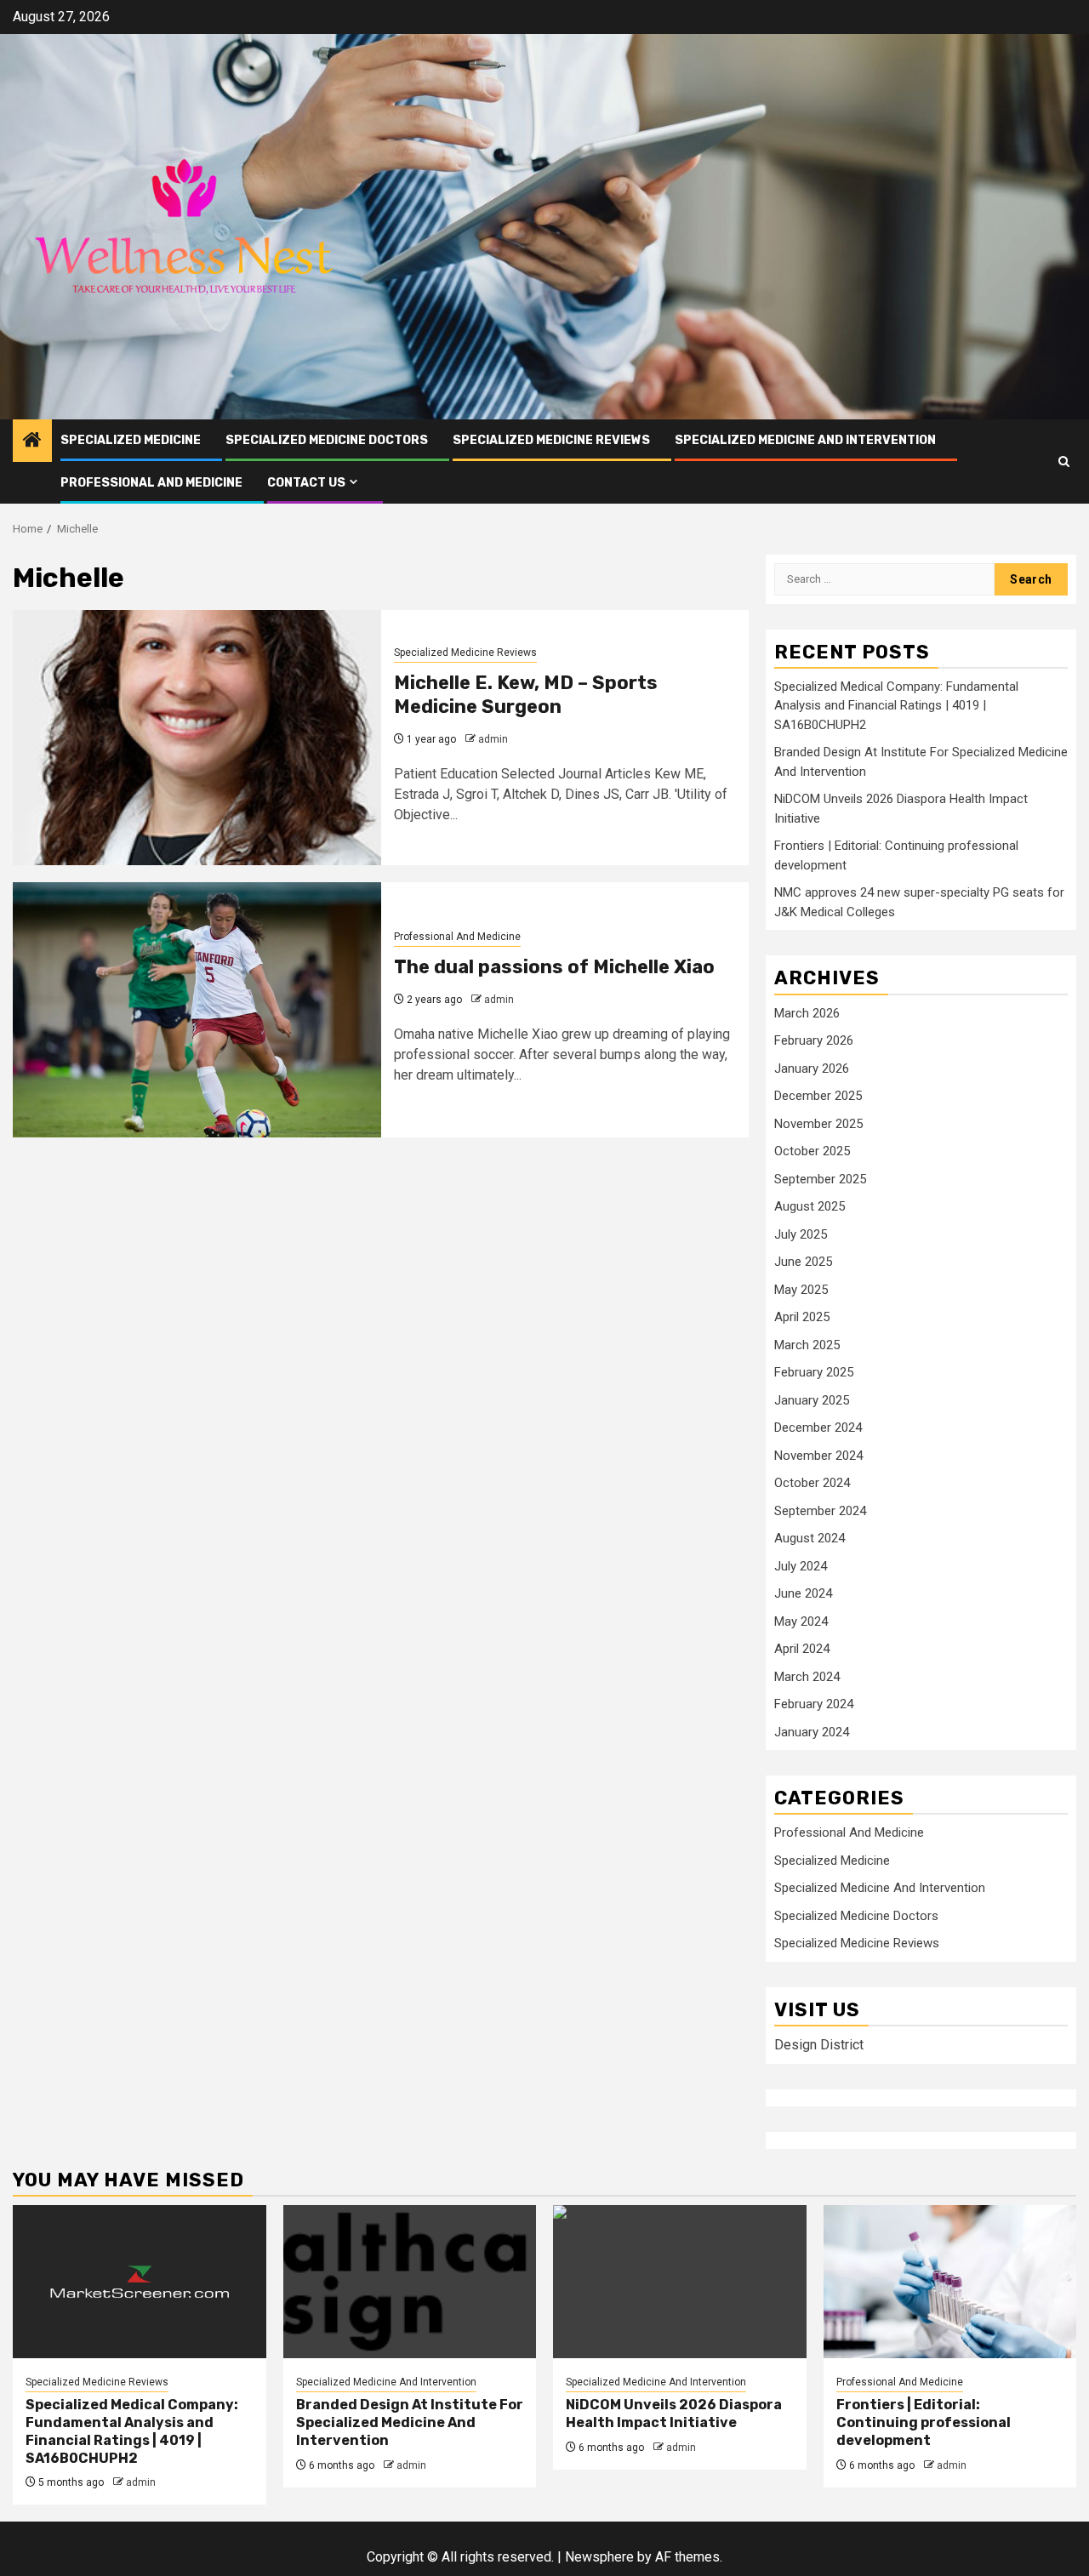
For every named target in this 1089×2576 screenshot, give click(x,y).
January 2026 (812, 1069)
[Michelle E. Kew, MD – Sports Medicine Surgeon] (197, 738)
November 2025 (818, 1124)
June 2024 (803, 1593)
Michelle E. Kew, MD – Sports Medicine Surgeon (526, 695)
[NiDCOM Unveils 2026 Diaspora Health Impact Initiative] (680, 2282)
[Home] (32, 442)
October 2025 (812, 1151)
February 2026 (814, 1040)
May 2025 (801, 1290)
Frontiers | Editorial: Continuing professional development (924, 2422)
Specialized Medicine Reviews (551, 440)
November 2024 (818, 1456)
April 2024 (802, 1649)
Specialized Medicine (131, 440)
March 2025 (807, 1345)
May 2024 (801, 1621)
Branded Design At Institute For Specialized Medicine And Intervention (410, 2422)
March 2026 (807, 1013)
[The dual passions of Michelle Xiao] (197, 1010)
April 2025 (802, 1317)
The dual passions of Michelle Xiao (554, 967)
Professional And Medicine (151, 483)
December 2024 (818, 1428)
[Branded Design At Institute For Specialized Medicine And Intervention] (410, 2282)
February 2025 (814, 1372)
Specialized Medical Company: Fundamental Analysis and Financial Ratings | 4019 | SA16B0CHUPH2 (896, 706)
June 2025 (803, 1262)
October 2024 (812, 1483)
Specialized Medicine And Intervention (805, 440)
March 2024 (807, 1677)
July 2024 (801, 1566)
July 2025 (801, 1234)
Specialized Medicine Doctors (327, 440)
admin (493, 739)
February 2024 (814, 1704)
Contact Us (306, 483)
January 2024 (812, 1732)
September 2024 (820, 1511)
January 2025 (812, 1400)
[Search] (1064, 462)
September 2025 (820, 1179)
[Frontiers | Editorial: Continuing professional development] (950, 2282)
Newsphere (599, 2557)
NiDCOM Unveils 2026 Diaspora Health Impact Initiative (674, 2414)
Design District (819, 2045)
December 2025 (818, 1096)
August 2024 (810, 1538)
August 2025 (810, 1206)
